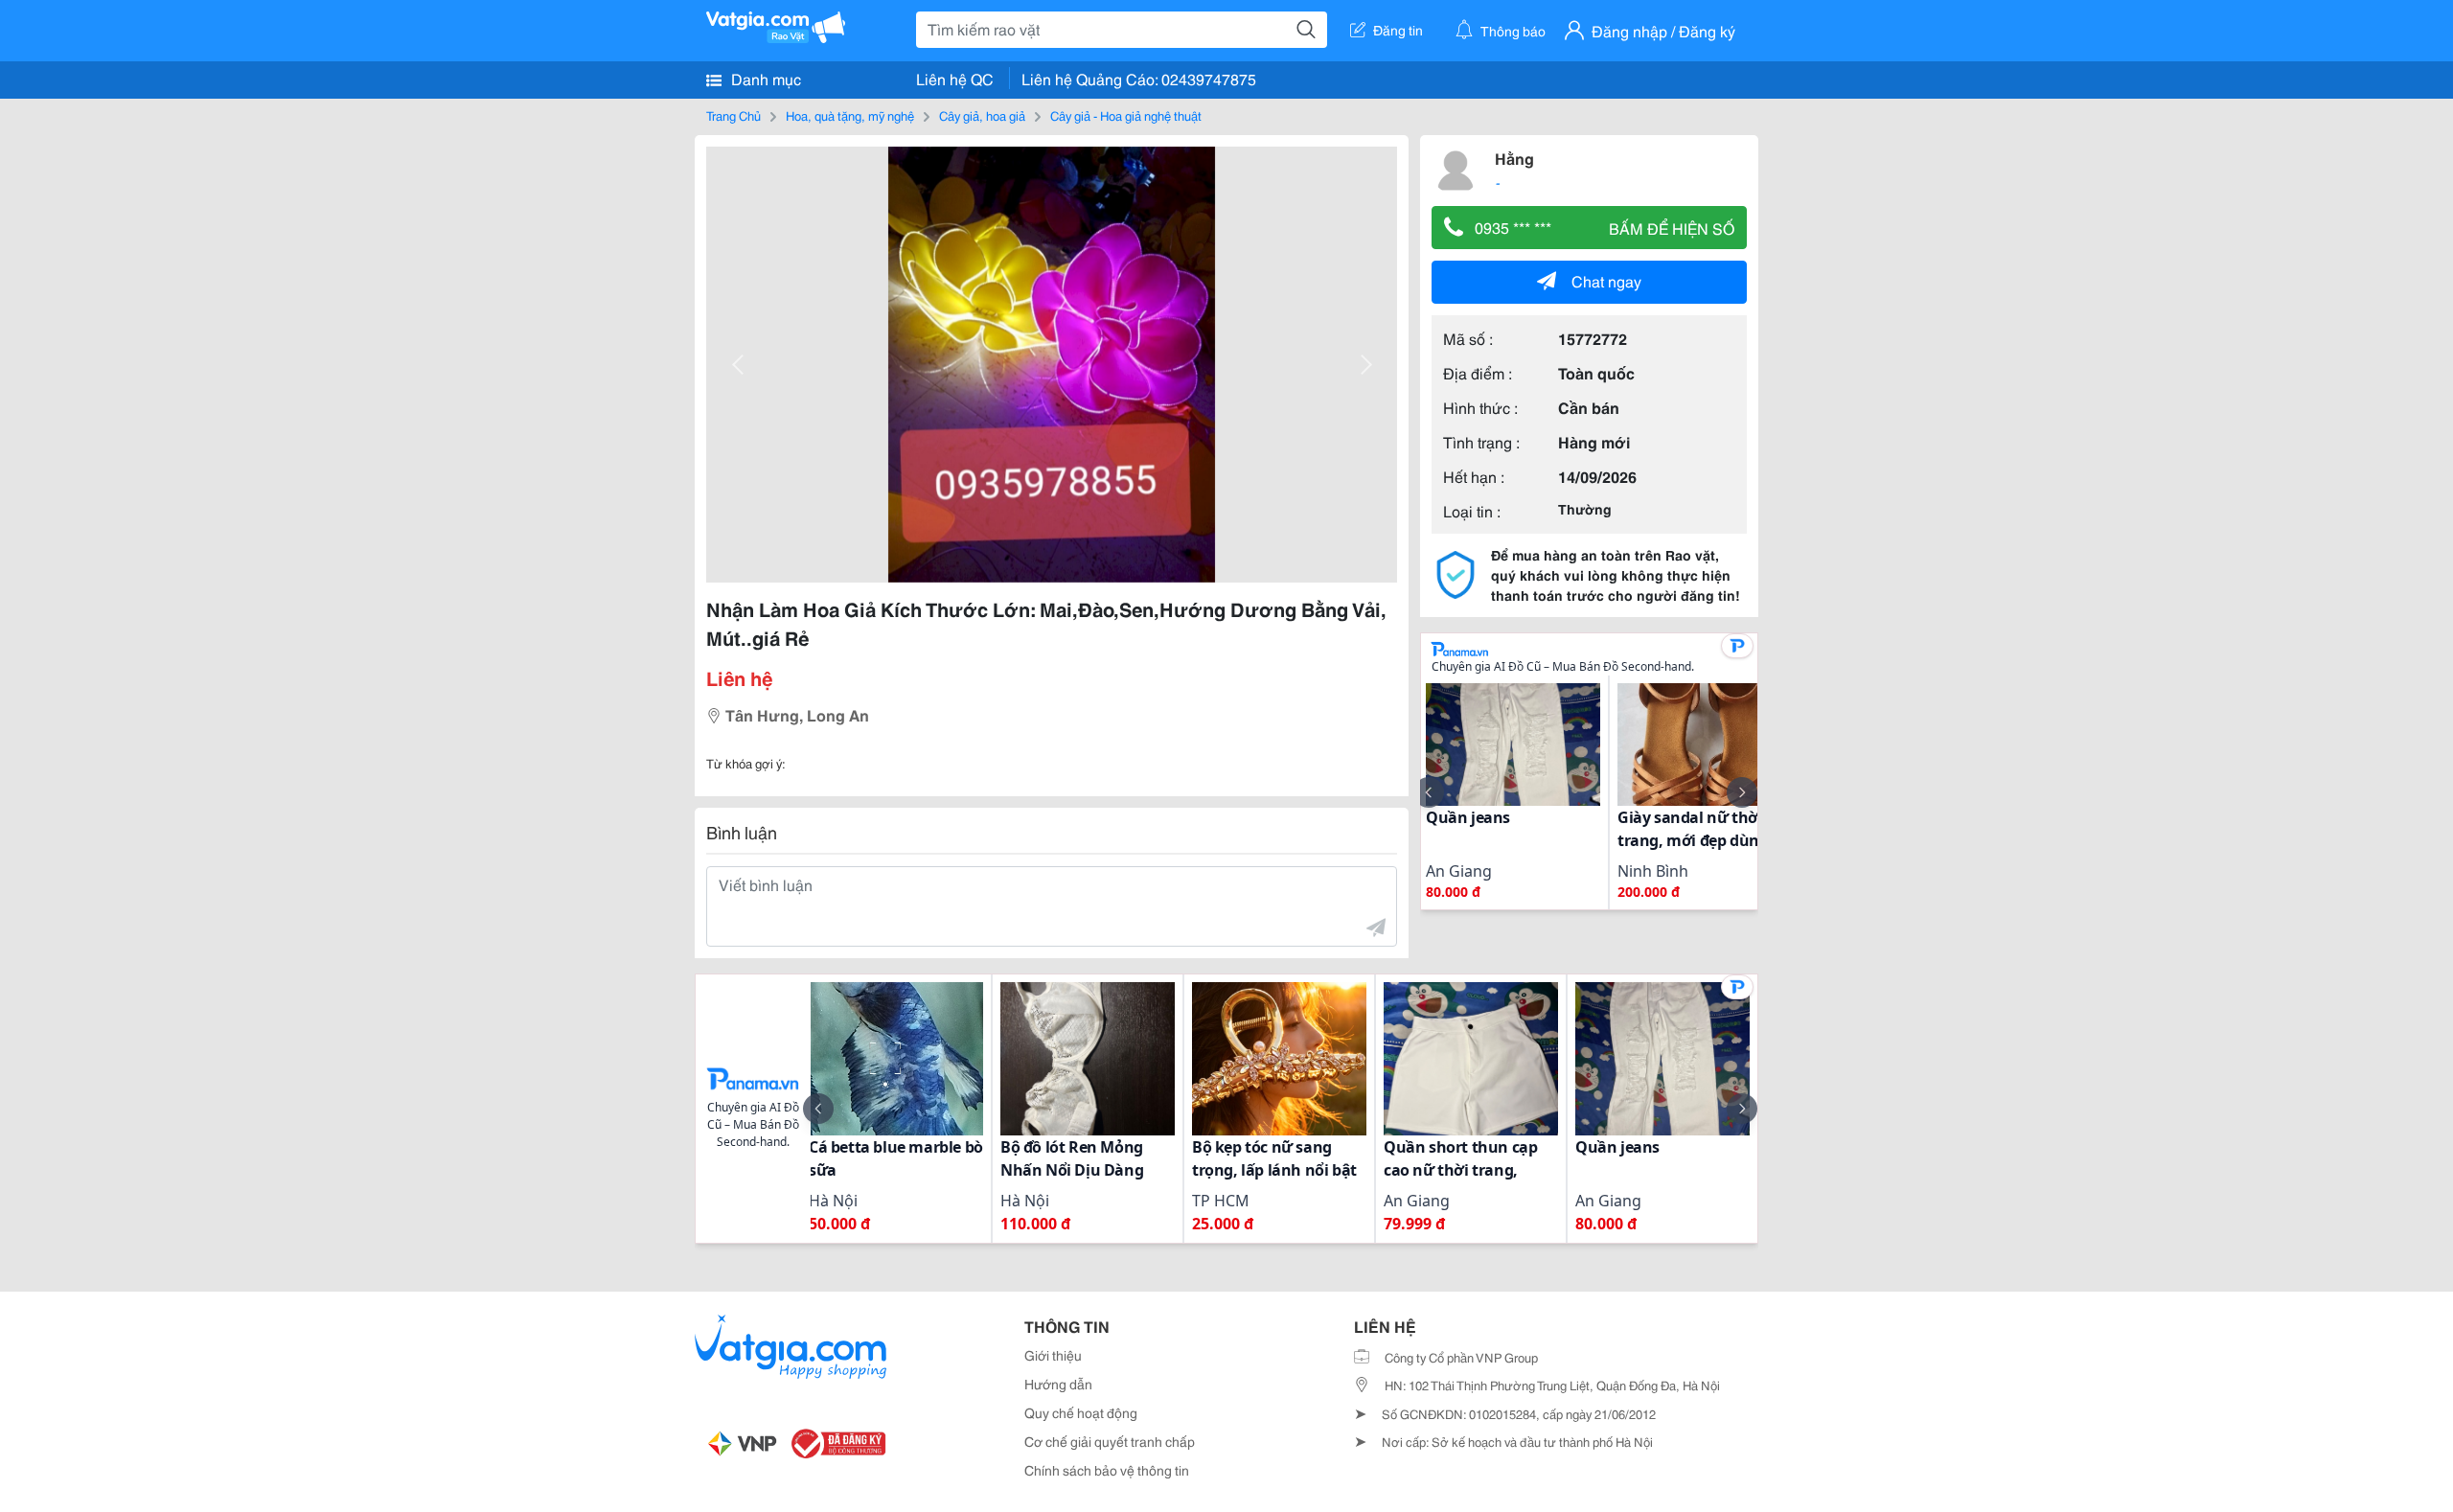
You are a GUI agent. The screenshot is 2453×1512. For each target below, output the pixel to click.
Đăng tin (1398, 30)
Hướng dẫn (1058, 1384)
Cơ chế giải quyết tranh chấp (1110, 1441)
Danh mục (764, 78)
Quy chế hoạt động (1081, 1412)
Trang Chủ (734, 115)
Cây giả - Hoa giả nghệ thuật (1126, 115)
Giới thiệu (1053, 1355)
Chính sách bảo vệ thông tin (1107, 1470)
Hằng (1514, 158)
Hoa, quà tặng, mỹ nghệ (850, 115)
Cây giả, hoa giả (982, 115)
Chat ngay (1606, 280)
